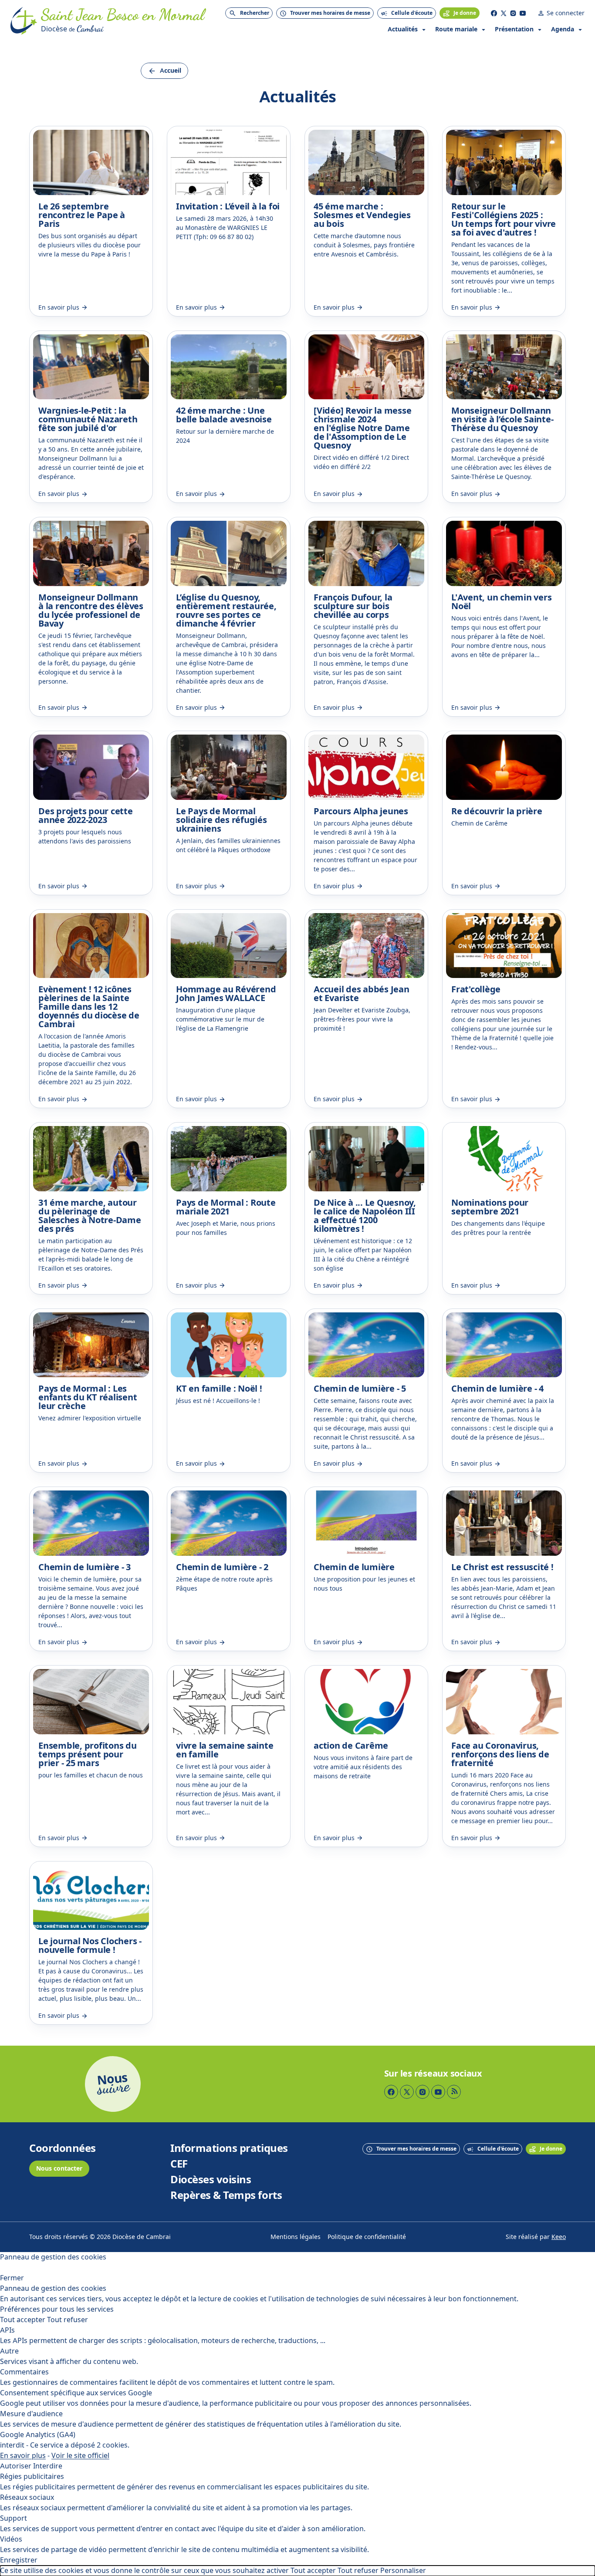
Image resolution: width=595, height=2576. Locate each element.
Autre (9, 2351)
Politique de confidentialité (367, 2237)
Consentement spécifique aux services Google (76, 2393)
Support (14, 2518)
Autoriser (16, 2466)
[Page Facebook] (494, 13)
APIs (7, 2330)
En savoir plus (23, 2456)
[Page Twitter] (504, 13)
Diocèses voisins (211, 2180)
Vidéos (11, 2539)
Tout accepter (23, 2320)
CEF (179, 2164)
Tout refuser (68, 2320)
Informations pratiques (229, 2148)
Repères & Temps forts (226, 2195)
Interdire (48, 2466)
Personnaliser (403, 2571)
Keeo (559, 2237)
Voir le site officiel (80, 2456)
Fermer (12, 2278)
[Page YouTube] (523, 13)
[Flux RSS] (454, 2092)
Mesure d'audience (31, 2414)
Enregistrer (19, 2560)
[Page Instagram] (513, 13)
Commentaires (24, 2372)
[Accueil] (24, 21)
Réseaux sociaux (27, 2497)
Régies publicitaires (32, 2477)
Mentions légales (296, 2237)
